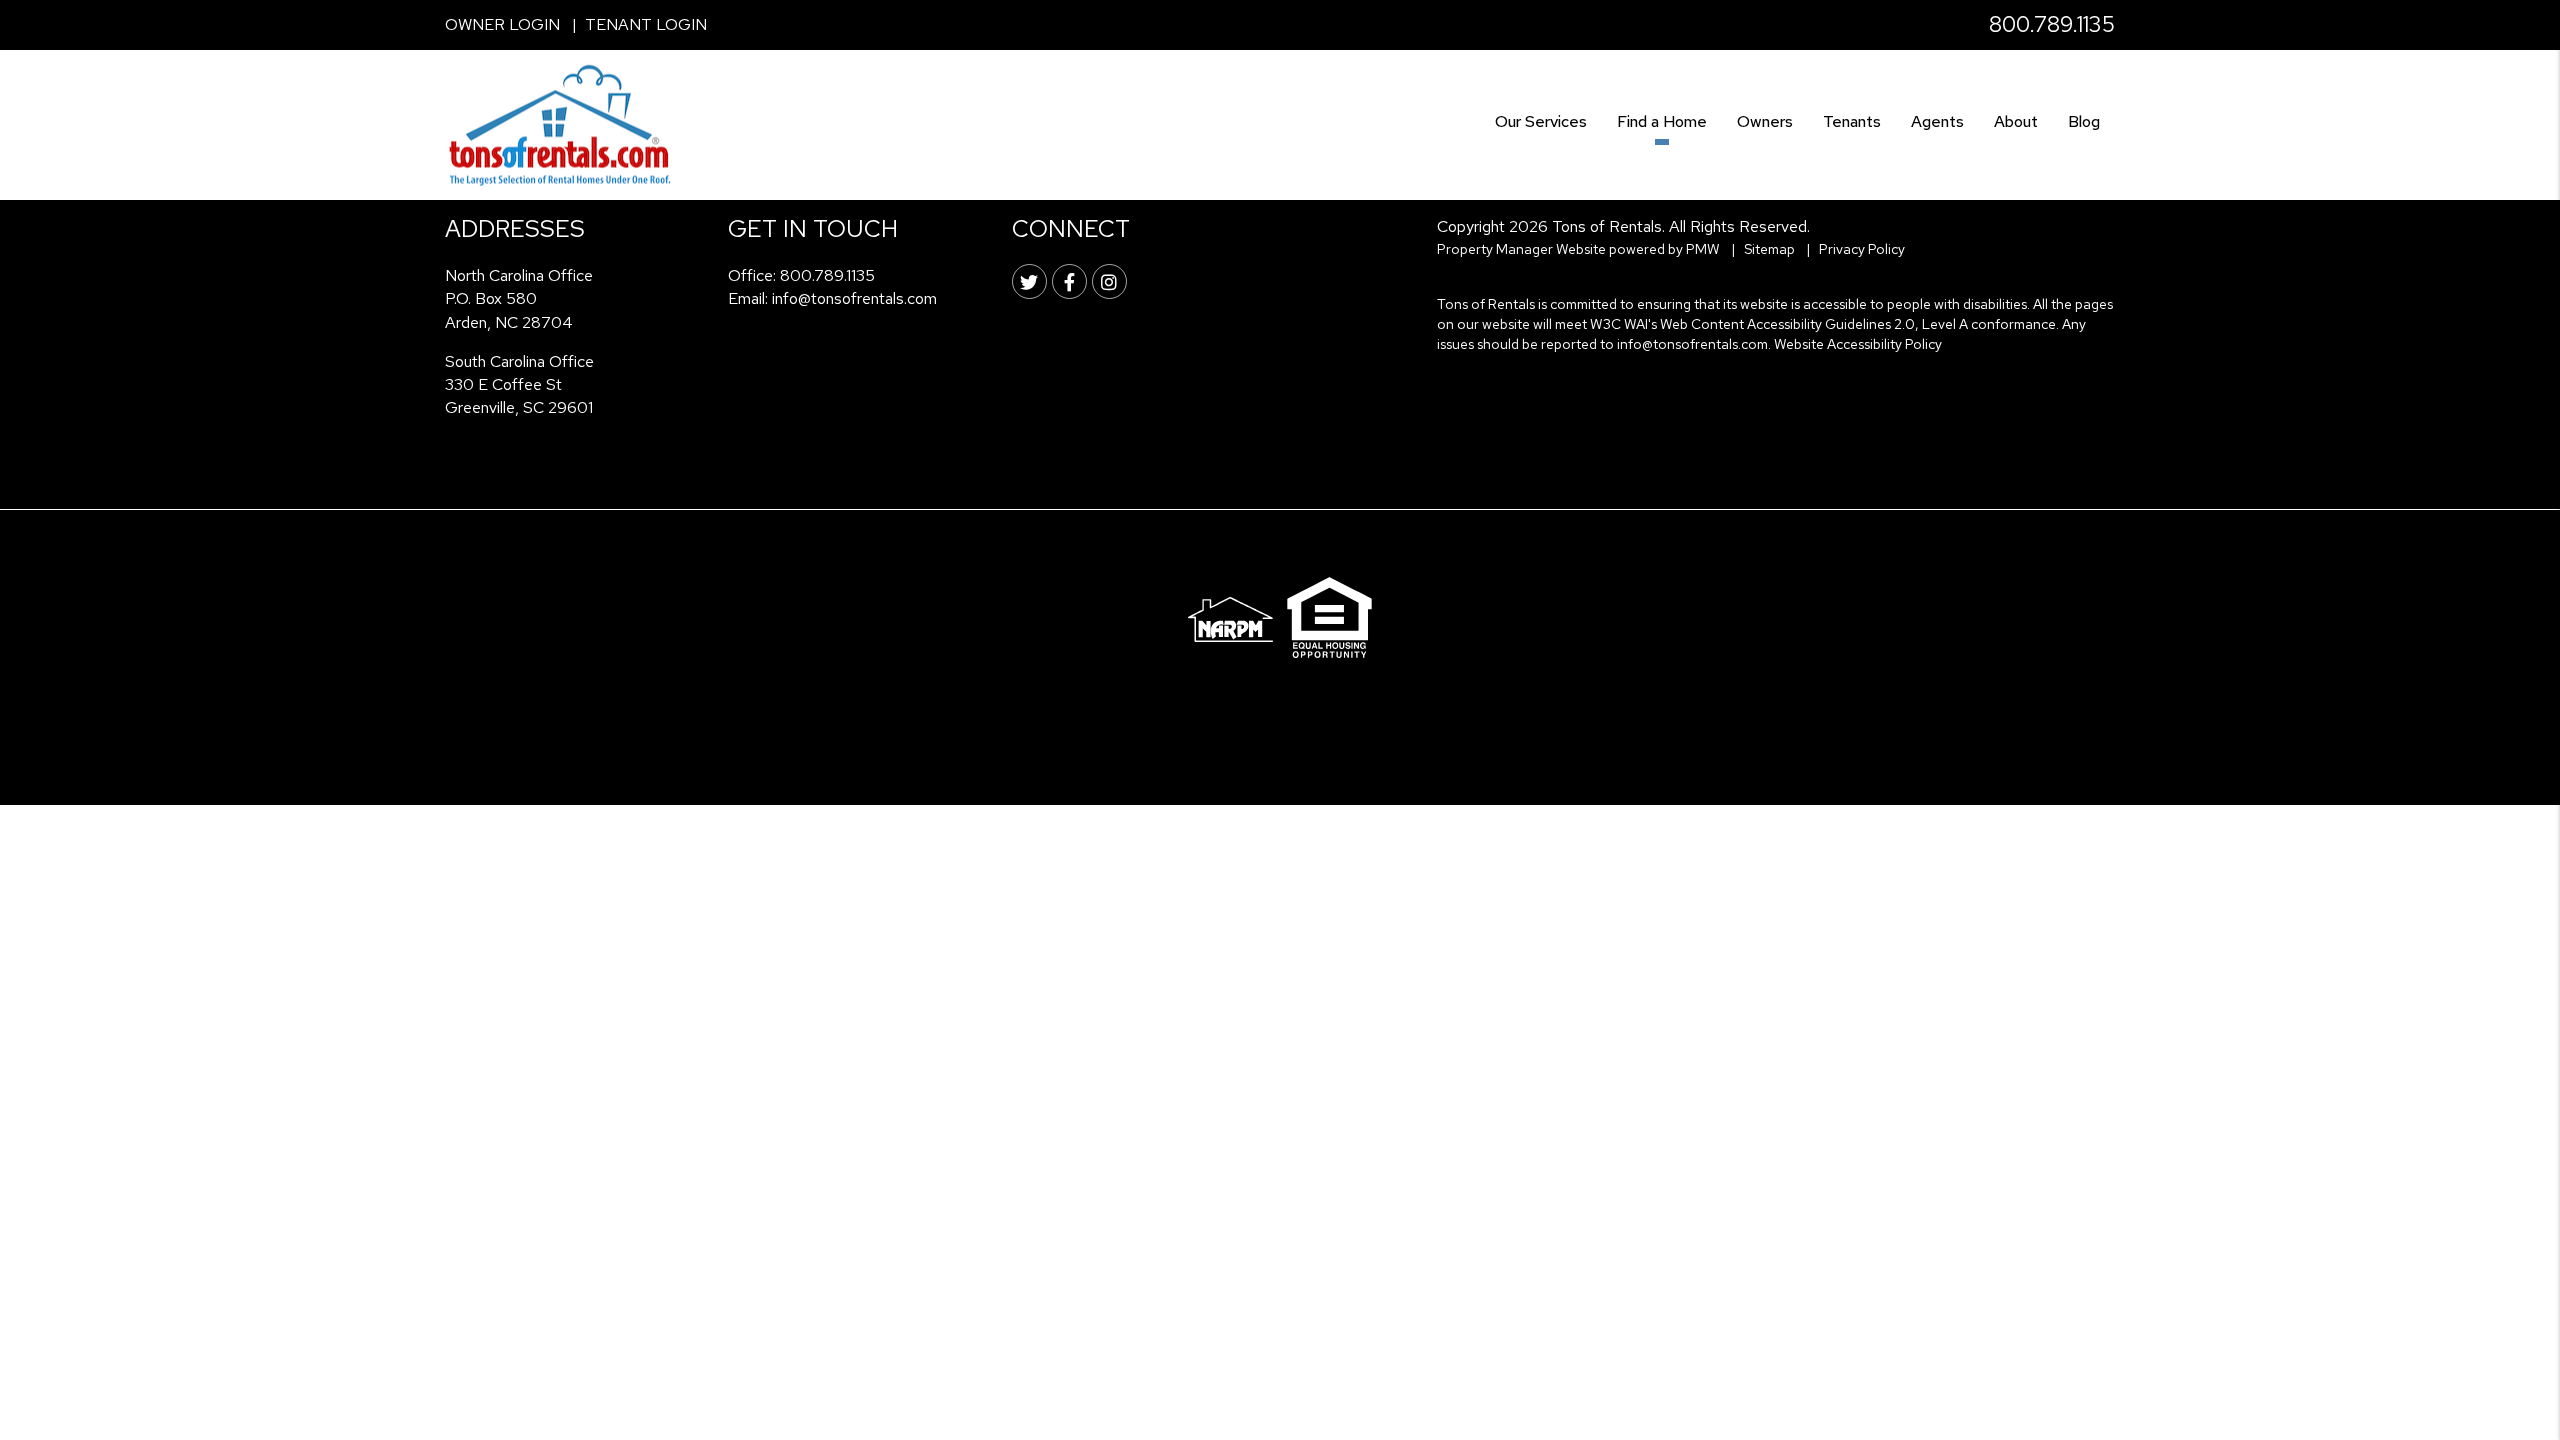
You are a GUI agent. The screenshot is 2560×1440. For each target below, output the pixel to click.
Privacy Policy (1862, 249)
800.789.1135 (2052, 24)
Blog (2084, 121)
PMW (1703, 249)
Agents (1937, 121)
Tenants (1852, 121)
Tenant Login (646, 24)
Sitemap (1769, 249)
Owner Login (502, 24)
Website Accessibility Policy (1858, 344)
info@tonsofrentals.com (854, 298)
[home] (560, 123)
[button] (1029, 281)
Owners (1765, 121)
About (2016, 121)
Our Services (1541, 121)
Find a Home (1662, 121)
